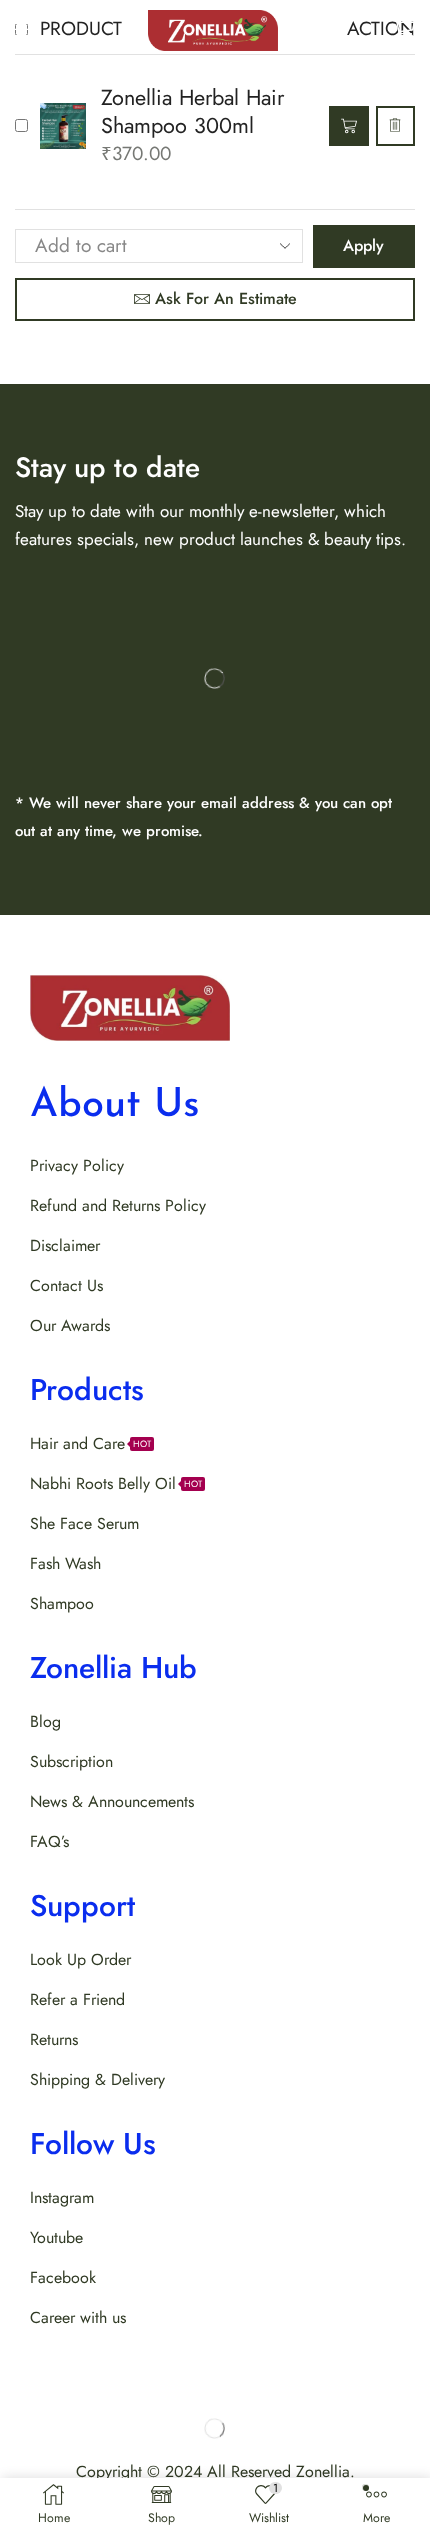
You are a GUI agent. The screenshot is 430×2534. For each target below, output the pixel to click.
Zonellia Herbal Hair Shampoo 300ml (192, 112)
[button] (21, 29)
